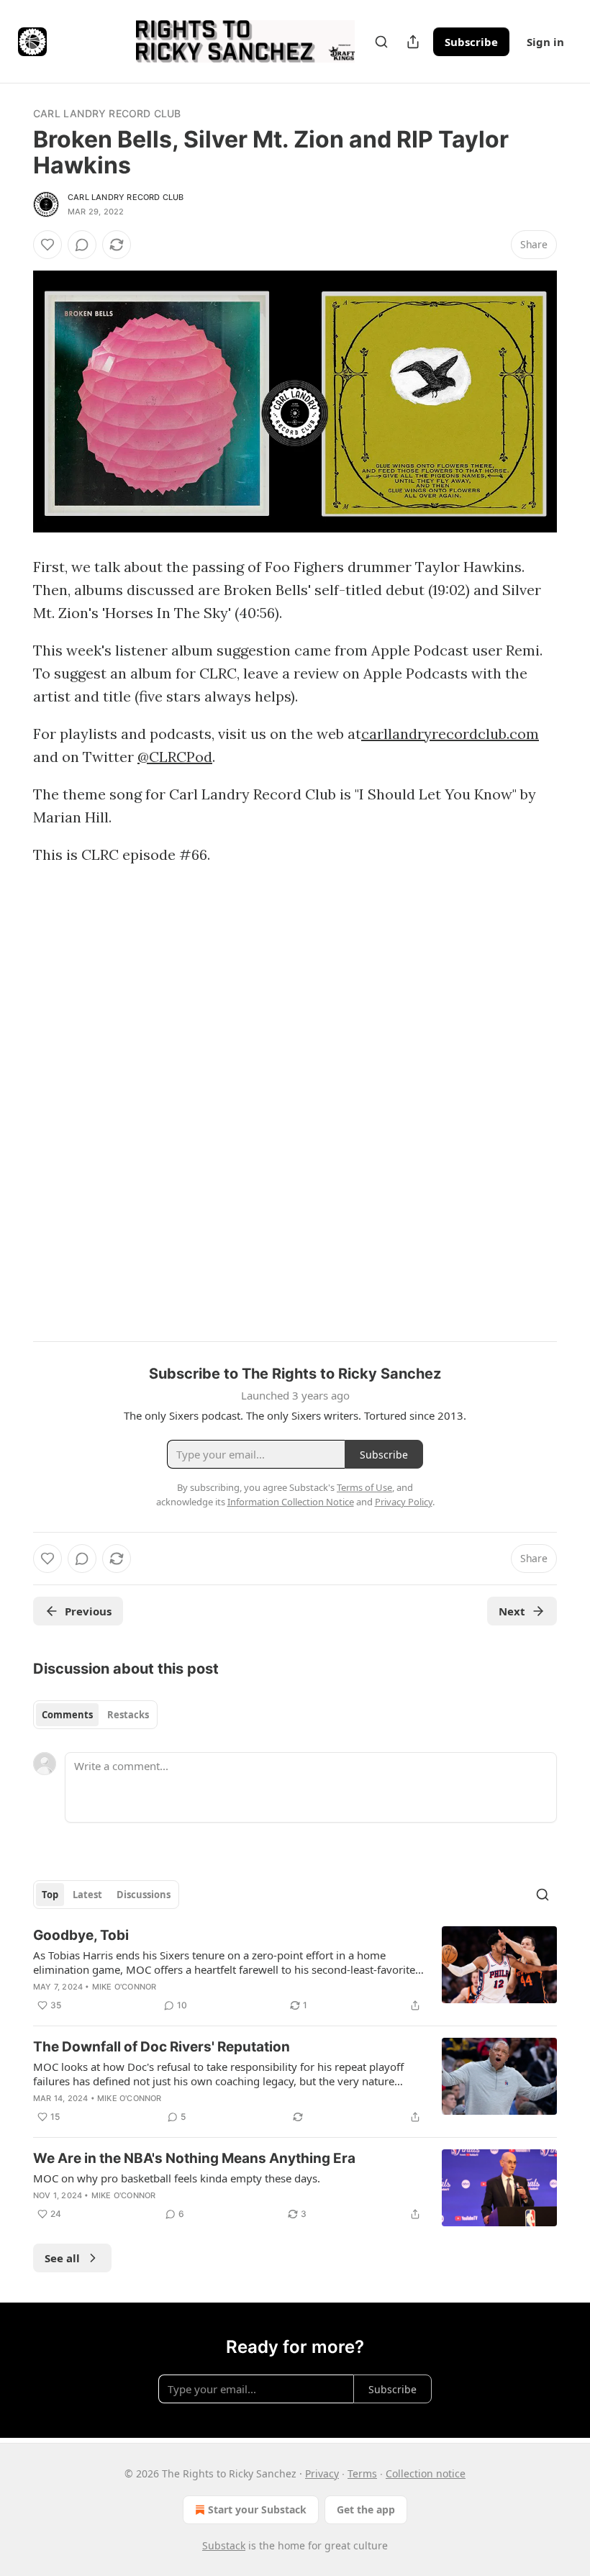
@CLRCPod (175, 757)
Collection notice (426, 2473)
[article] (295, 1970)
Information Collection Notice (291, 1502)
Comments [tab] (67, 1715)
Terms (362, 2473)
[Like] (47, 245)
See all (62, 2258)
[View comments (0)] (82, 245)
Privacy (322, 2473)
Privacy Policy (404, 1502)
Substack (224, 2545)
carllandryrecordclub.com (450, 734)
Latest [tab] (87, 1895)
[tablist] (95, 1715)
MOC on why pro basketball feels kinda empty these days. (177, 2178)
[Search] (381, 42)
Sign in (545, 42)
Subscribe (471, 42)
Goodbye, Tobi (81, 1935)
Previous (88, 1611)
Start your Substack (257, 2509)
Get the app (366, 2509)
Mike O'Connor (124, 1987)
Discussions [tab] (144, 1895)
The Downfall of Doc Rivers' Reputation (162, 2047)
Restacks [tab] (128, 1715)
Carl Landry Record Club (107, 113)
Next (512, 1611)
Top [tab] (50, 1895)
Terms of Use (364, 1487)
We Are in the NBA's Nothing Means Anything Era (194, 2158)
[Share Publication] (413, 42)
